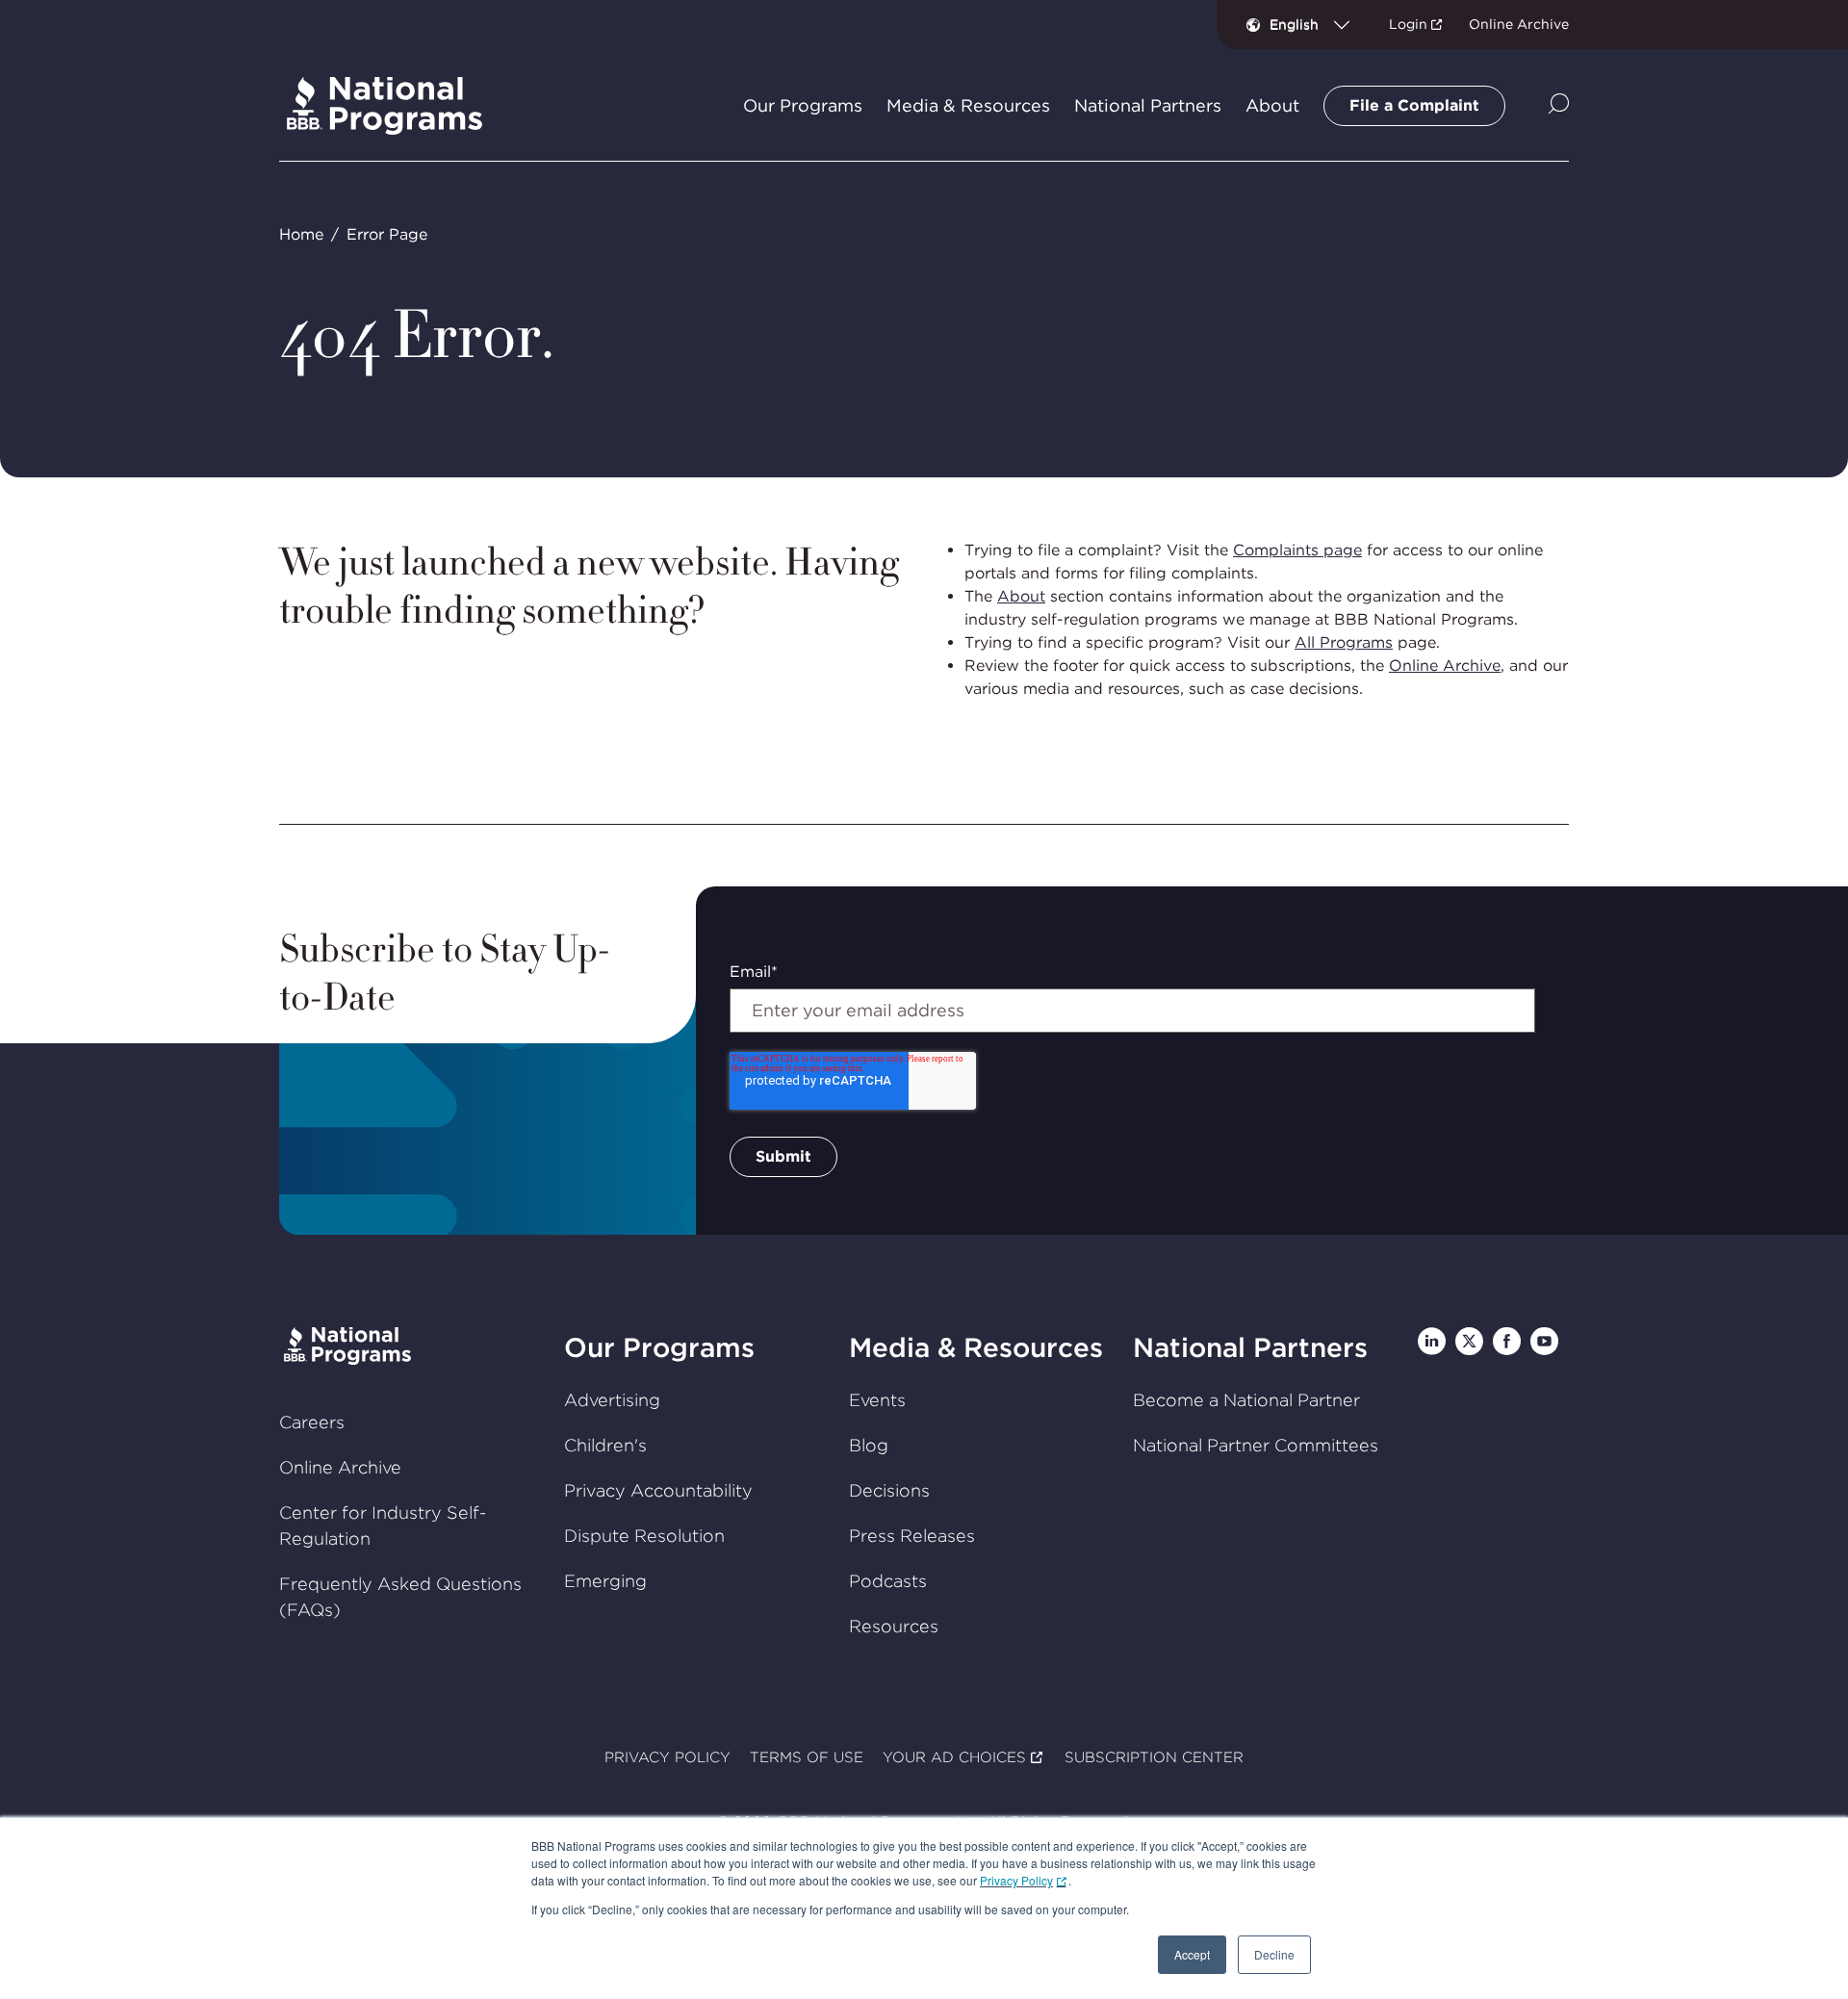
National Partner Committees (1256, 1445)
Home (301, 234)
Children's (605, 1445)
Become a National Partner (1246, 1400)
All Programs (1344, 642)
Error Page (387, 234)
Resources (894, 1626)
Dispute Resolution (644, 1536)
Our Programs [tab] (803, 106)
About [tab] (1272, 106)
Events (877, 1400)
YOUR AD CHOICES (954, 1757)
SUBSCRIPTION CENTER (1154, 1757)
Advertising (612, 1400)
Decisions (889, 1490)
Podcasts (888, 1581)
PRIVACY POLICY (667, 1757)
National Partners (1250, 1347)
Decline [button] (1274, 1954)
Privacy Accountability (658, 1490)
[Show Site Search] (1559, 105)
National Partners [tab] (1148, 106)
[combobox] (1317, 24)
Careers (312, 1422)
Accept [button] (1192, 1954)
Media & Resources (976, 1347)
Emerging (605, 1581)
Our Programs (659, 1347)
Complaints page (1297, 550)
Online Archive (1519, 24)
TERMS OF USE (807, 1757)
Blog (869, 1445)
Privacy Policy (1016, 1880)
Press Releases (912, 1536)
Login (1408, 24)
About (1021, 596)
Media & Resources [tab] (968, 106)
